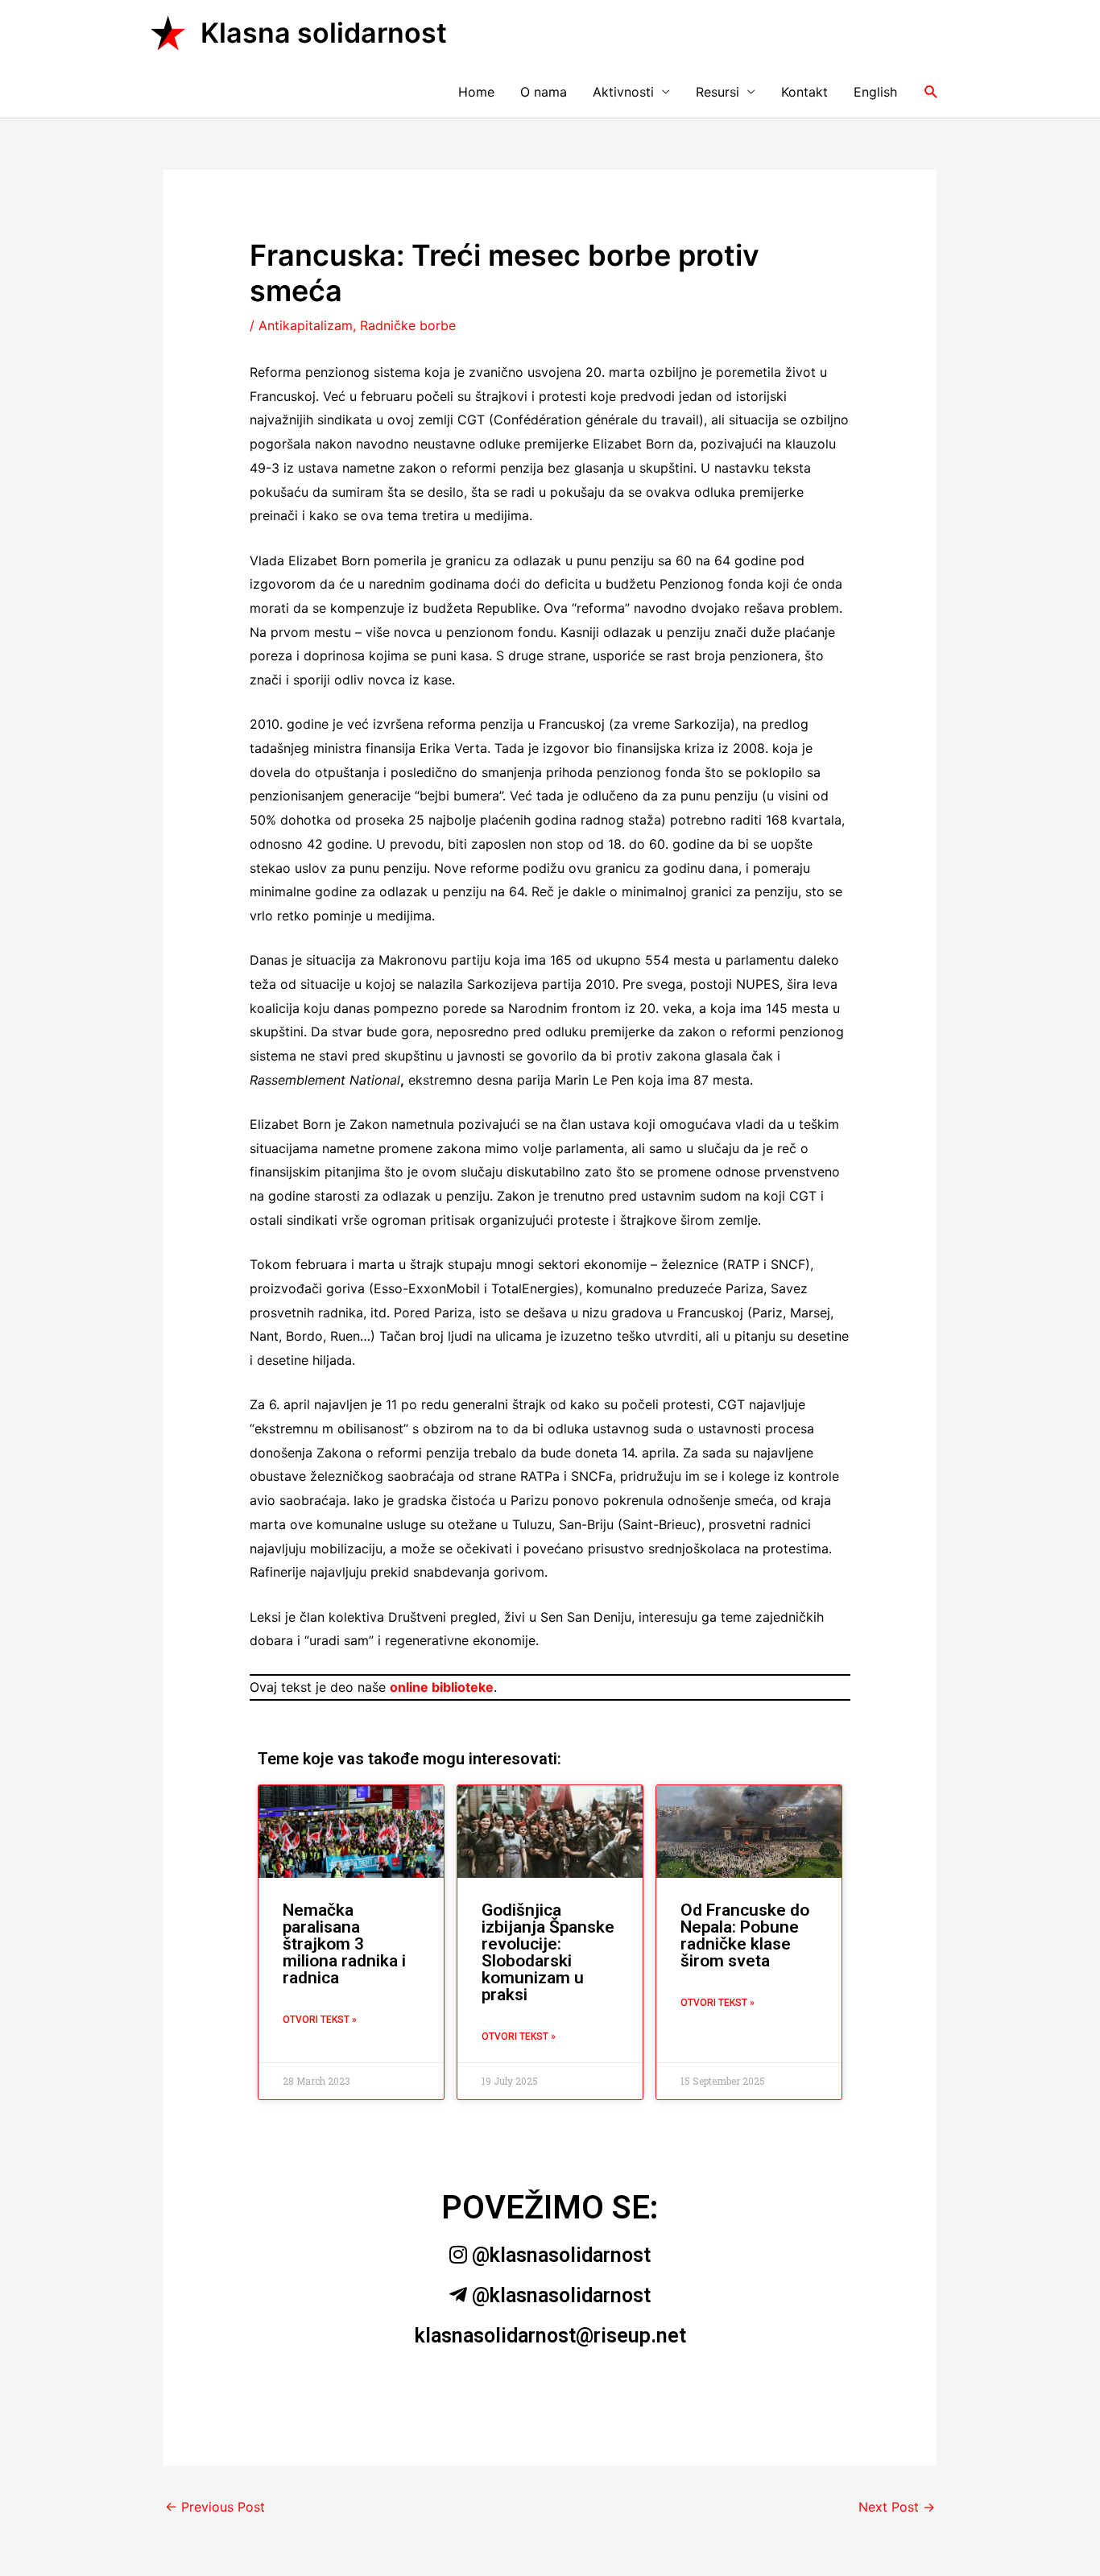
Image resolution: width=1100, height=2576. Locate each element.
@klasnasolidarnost (559, 2255)
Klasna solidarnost (324, 33)
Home (476, 92)
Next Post (897, 2507)
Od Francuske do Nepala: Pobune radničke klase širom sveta (745, 1935)
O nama (544, 92)
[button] (931, 92)
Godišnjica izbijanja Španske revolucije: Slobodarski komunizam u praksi (548, 1952)
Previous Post (215, 2507)
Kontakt (804, 92)
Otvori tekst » (320, 2020)
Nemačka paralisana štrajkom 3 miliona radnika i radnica (344, 1944)
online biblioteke (442, 1687)
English (875, 92)
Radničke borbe (408, 325)
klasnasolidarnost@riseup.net (550, 2336)
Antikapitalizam (306, 325)
